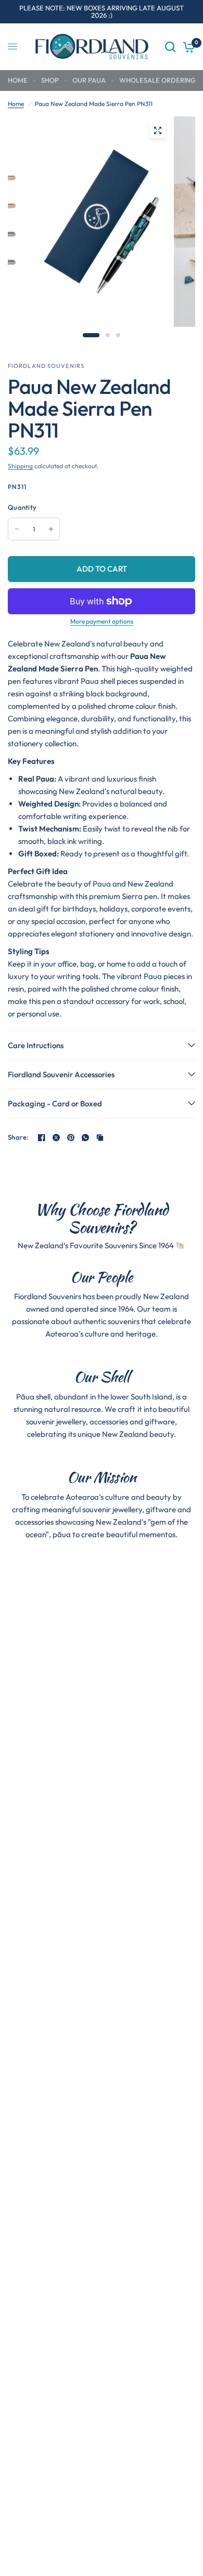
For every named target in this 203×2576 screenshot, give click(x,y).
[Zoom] (158, 130)
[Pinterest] (71, 1138)
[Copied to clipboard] (100, 1138)
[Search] (170, 47)
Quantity (22, 507)
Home (16, 104)
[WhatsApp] (85, 1138)
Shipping (20, 466)
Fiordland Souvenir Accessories (61, 1074)
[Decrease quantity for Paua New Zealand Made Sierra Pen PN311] (17, 529)
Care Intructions (36, 1045)
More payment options (102, 622)
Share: (18, 1137)
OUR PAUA (89, 80)
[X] (56, 1138)
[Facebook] (42, 1138)
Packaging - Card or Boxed (55, 1104)
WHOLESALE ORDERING (157, 80)
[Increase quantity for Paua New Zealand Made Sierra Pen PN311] (51, 529)
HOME (18, 80)
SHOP (50, 80)
